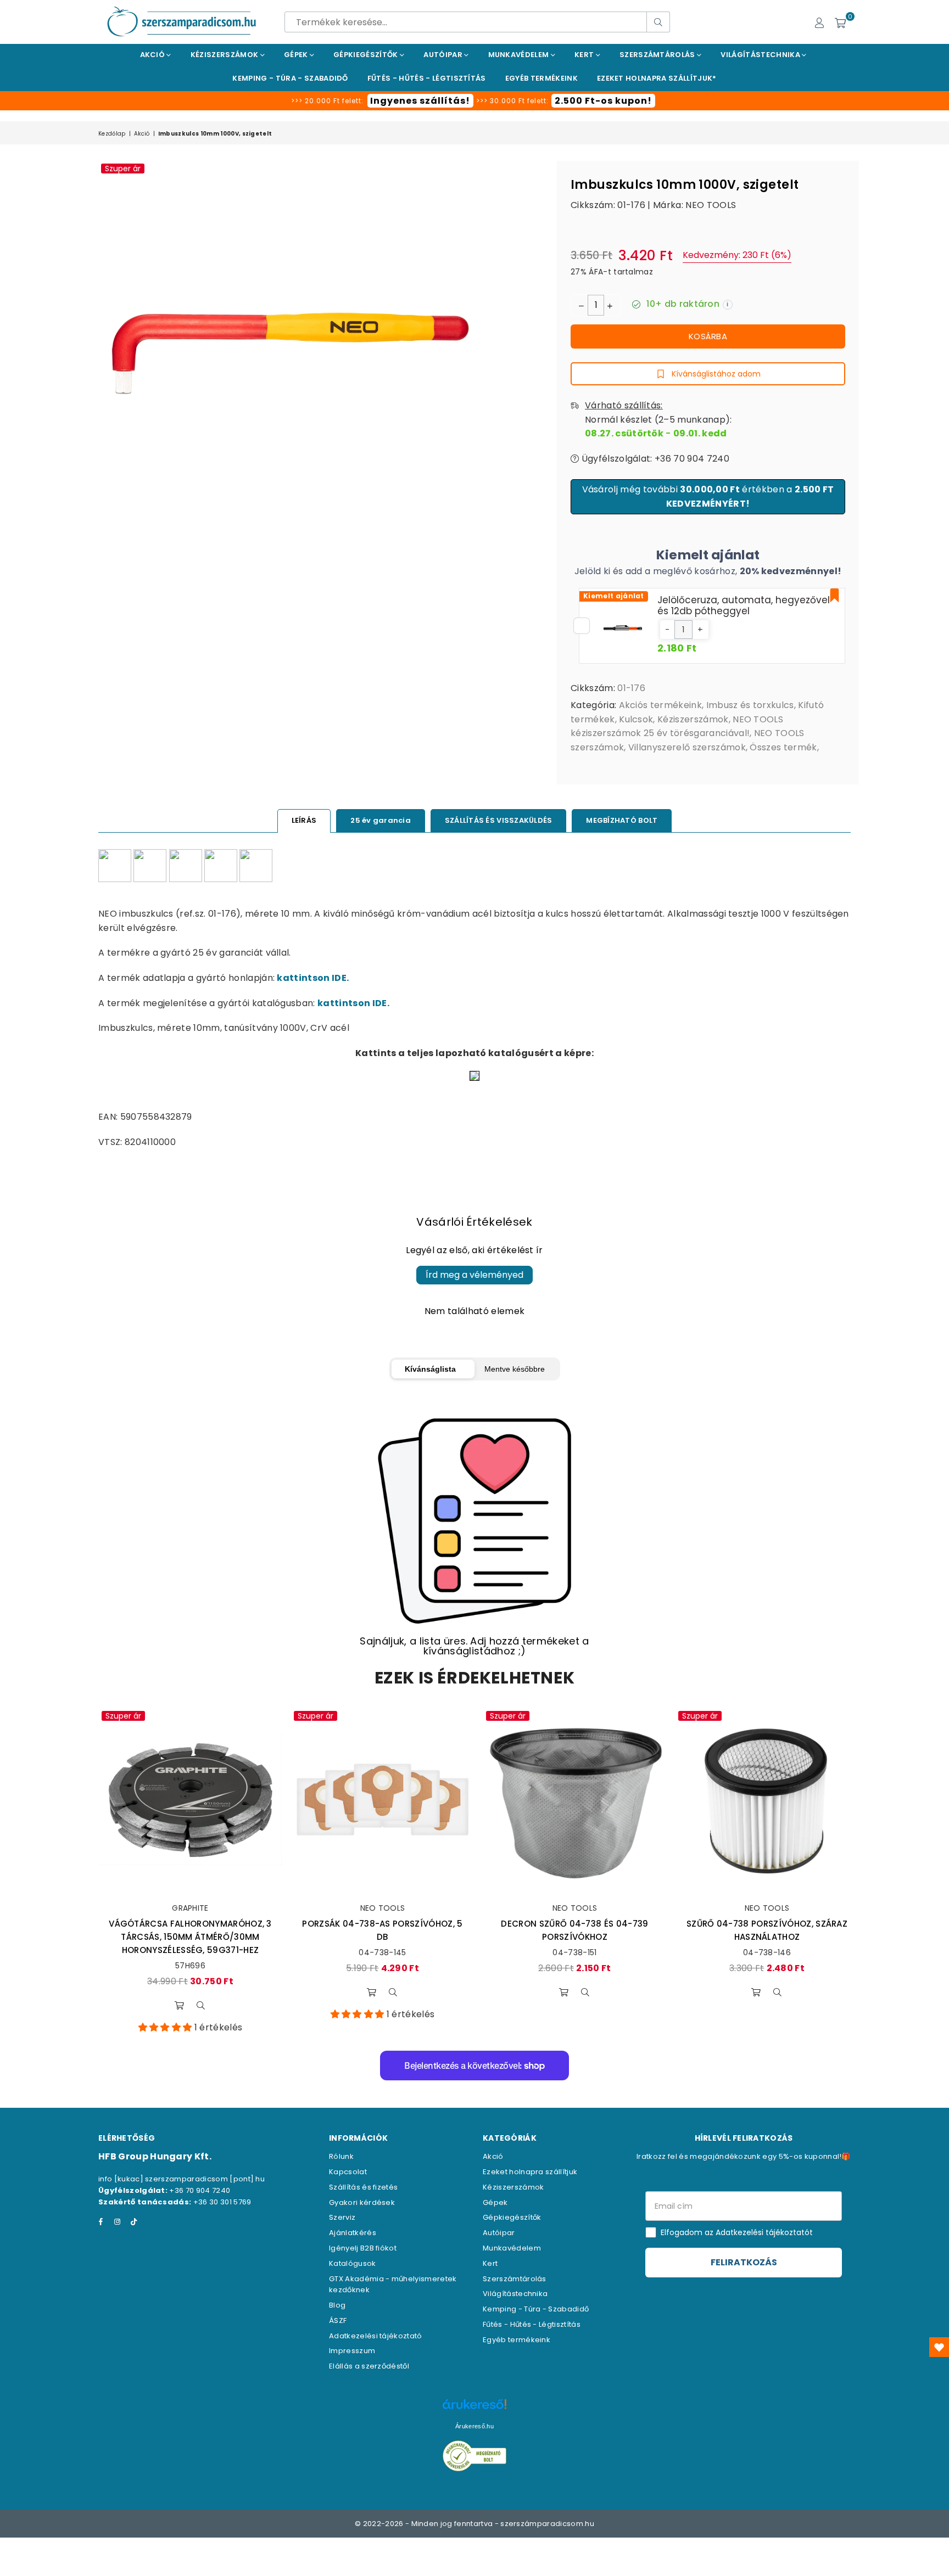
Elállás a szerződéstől (369, 2366)
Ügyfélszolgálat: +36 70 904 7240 (654, 459)
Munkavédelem (520, 55)
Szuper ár (123, 169)
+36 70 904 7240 (200, 2190)
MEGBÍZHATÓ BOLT (622, 820)
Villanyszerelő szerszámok (687, 747)
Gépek (297, 55)
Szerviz (342, 2217)
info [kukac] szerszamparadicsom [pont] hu (182, 2179)
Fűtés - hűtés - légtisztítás (427, 78)
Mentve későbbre (515, 1369)
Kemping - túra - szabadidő (290, 78)
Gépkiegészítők (367, 55)
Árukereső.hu (474, 2426)
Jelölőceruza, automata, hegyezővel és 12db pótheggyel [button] (744, 605)
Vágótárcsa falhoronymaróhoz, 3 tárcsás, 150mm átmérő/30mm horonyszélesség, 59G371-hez (190, 1937)
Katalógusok (353, 2263)
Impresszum (352, 2351)
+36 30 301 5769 (222, 2202)
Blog (337, 2305)
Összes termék (783, 747)
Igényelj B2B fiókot (363, 2248)
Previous (83, 1871)
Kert (585, 55)
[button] (667, 630)
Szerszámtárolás (658, 55)
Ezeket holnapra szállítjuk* (657, 78)
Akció (153, 55)
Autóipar (444, 55)
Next (866, 1871)
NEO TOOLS (711, 205)
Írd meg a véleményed (474, 1275)
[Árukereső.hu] (474, 2410)
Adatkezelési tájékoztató (376, 2336)
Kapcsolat (348, 2172)
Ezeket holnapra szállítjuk (530, 2172)
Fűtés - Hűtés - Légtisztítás (532, 2324)
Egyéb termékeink (542, 78)
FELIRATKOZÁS (744, 2262)
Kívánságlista (430, 1369)
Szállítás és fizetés (363, 2187)
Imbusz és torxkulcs (750, 705)
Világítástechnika (761, 55)
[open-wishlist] (939, 2347)
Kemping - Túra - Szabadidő (536, 2309)
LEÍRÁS (304, 820)
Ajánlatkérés (353, 2233)
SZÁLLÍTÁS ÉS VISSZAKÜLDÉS (499, 820)
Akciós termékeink (660, 705)
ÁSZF (338, 2320)
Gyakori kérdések (362, 2202)
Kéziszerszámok (225, 55)
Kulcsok (636, 719)
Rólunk (341, 2156)
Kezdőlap (112, 134)
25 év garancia (381, 820)
